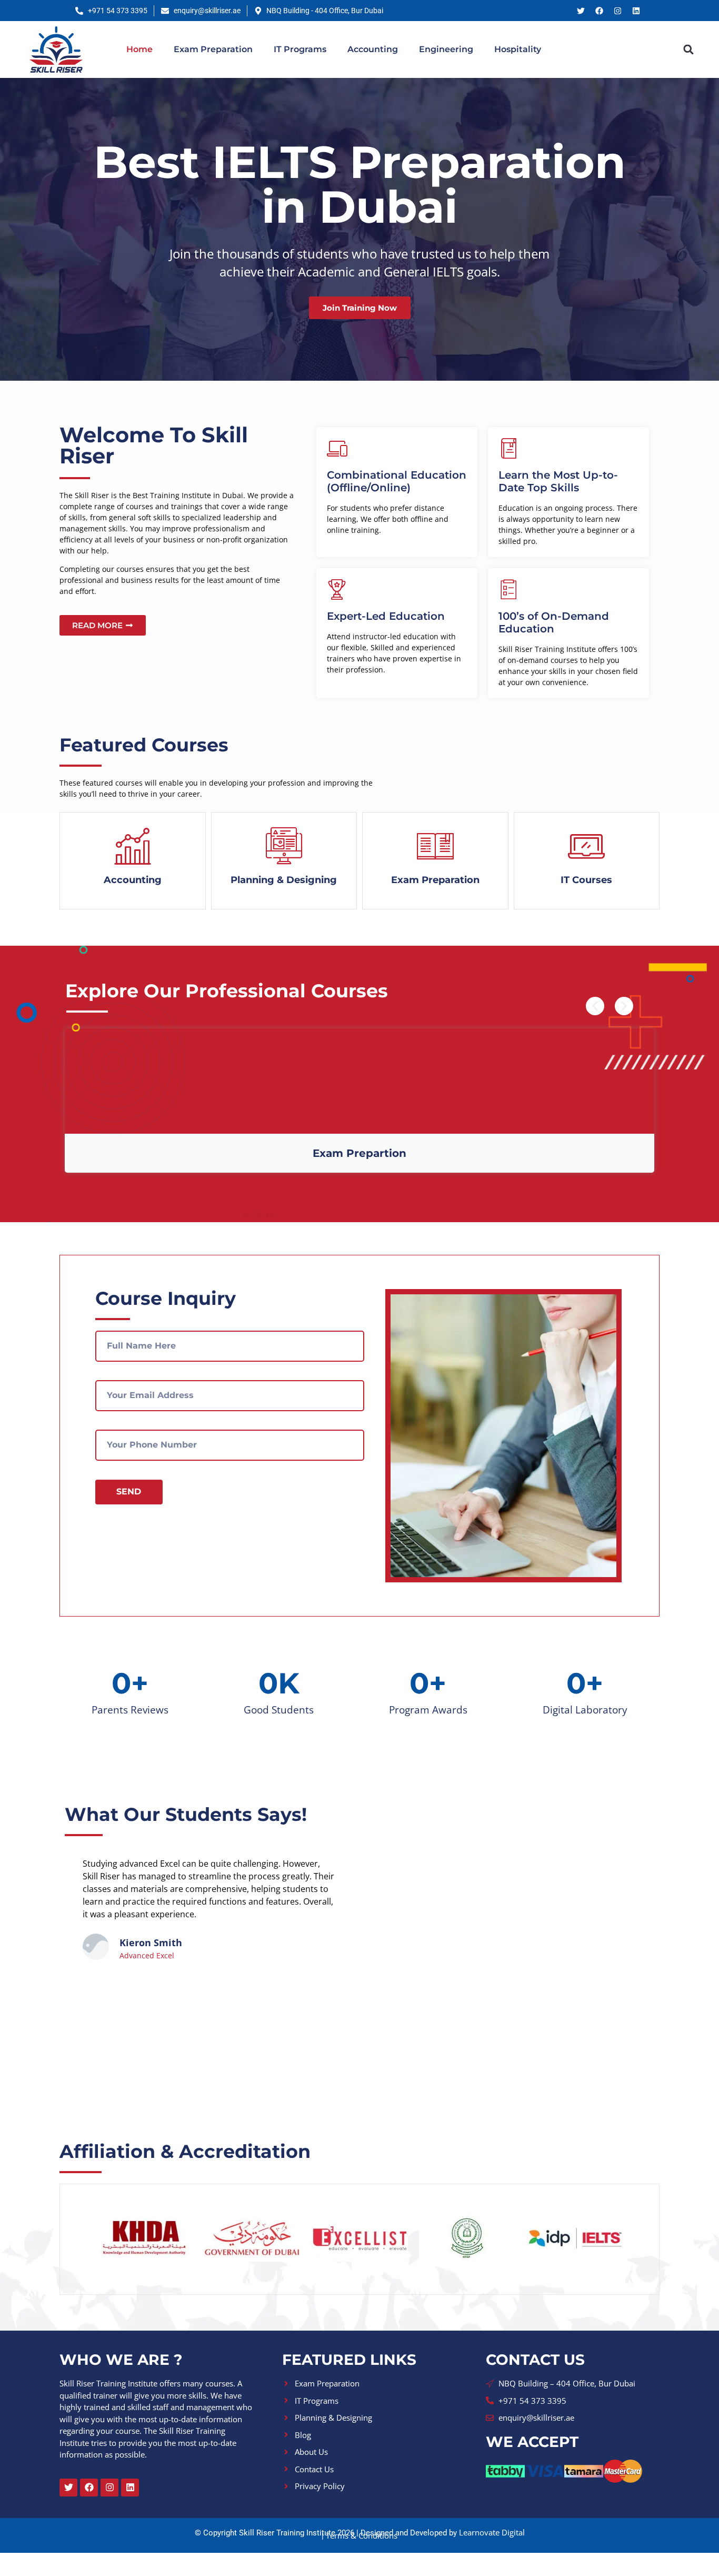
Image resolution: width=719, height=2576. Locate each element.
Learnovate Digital (492, 2532)
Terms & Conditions (362, 2535)
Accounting (373, 49)
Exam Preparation (213, 49)
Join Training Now (360, 307)
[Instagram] (617, 11)
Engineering (446, 49)
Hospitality (518, 49)
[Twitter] (581, 11)
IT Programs (300, 49)
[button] (689, 49)
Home (139, 49)
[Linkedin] (636, 11)
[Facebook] (599, 11)
